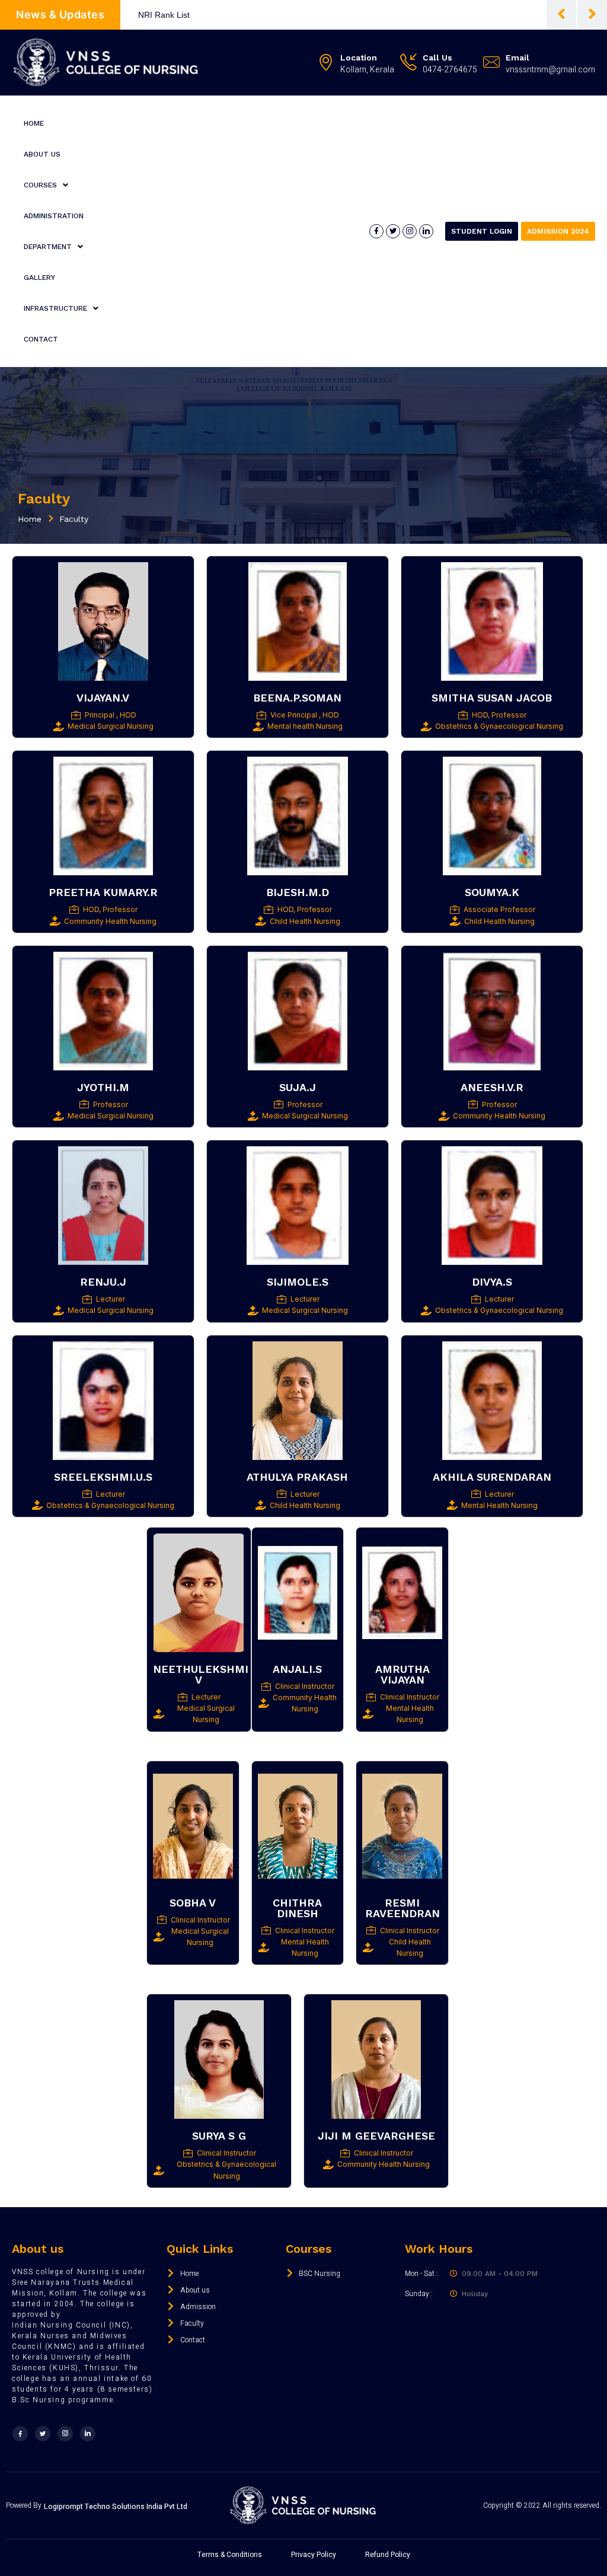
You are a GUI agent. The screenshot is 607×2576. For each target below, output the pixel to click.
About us (42, 154)
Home (34, 123)
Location (359, 58)
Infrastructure (55, 308)
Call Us (437, 58)
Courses (40, 185)
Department (48, 247)
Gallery (39, 278)
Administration (54, 216)
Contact (41, 339)
